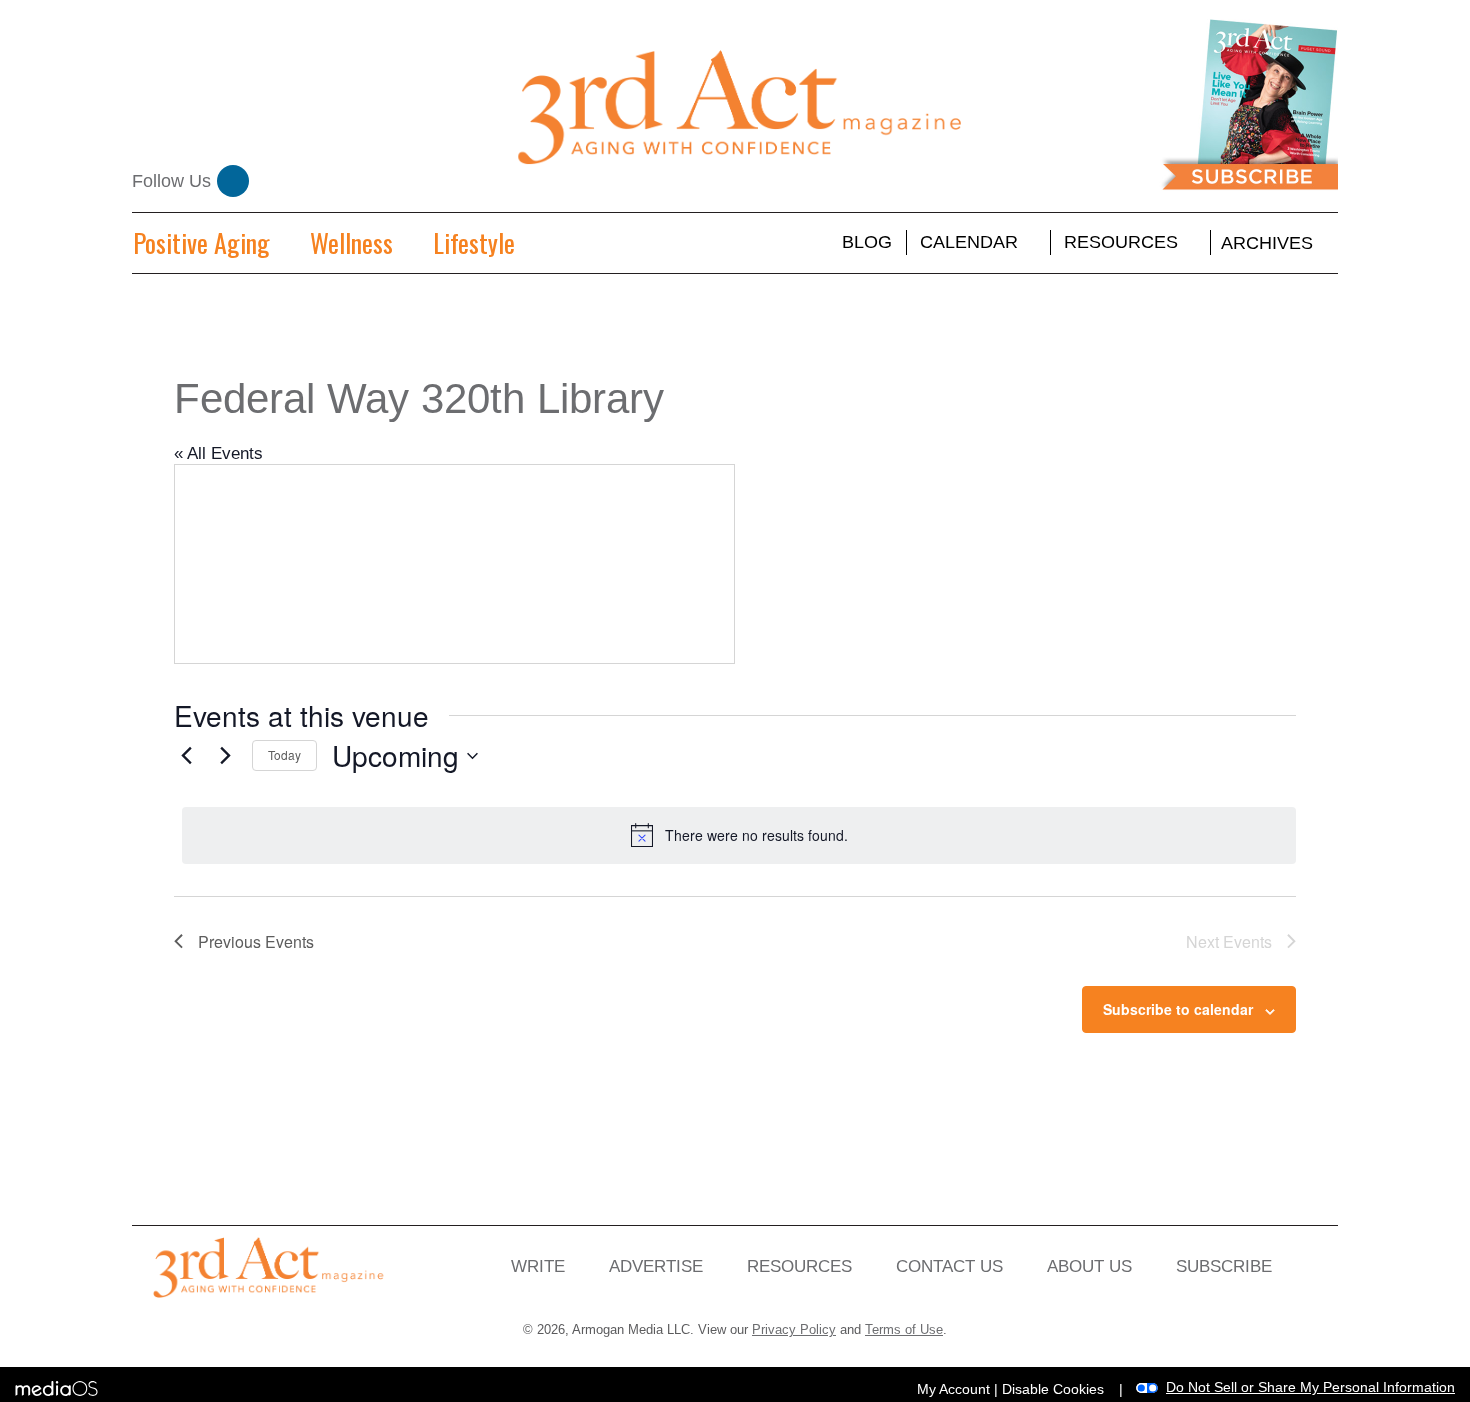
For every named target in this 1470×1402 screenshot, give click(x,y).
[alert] (739, 835)
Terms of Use (904, 1329)
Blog (867, 242)
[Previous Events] (186, 756)
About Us (1089, 1266)
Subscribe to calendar (1178, 1009)
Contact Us (949, 1266)
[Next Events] (225, 756)
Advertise (656, 1266)
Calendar (969, 242)
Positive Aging (201, 242)
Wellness (351, 242)
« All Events (218, 453)
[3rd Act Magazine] (735, 111)
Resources (1121, 242)
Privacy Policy (794, 1329)
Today (284, 754)
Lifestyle (474, 242)
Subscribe (1224, 1266)
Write (538, 1266)
